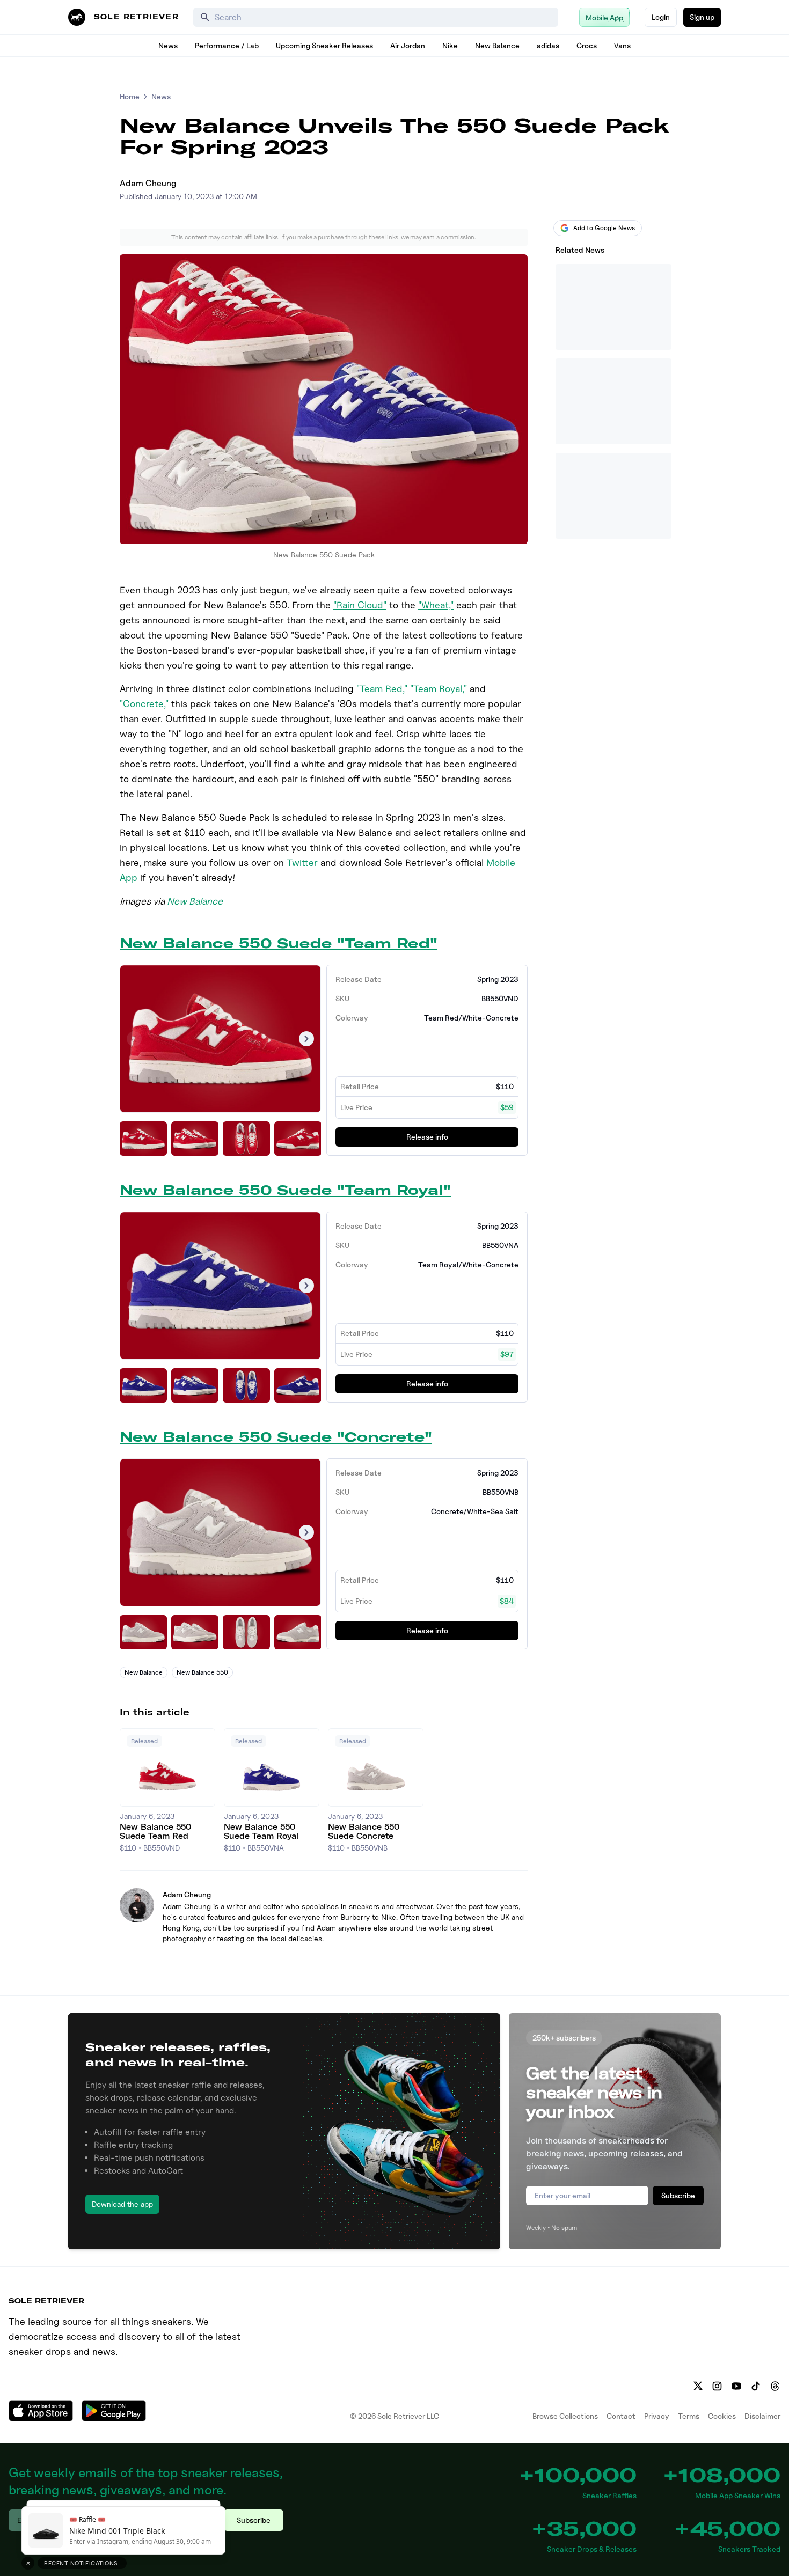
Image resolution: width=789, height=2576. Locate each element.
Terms (689, 2416)
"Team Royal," (439, 689)
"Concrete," (144, 704)
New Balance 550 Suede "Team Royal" (285, 1190)
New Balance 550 (202, 1672)
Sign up (702, 17)
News (168, 45)
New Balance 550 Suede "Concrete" (276, 1437)
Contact (621, 2416)
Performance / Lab (227, 45)
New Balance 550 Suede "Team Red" (279, 943)
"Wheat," (436, 605)
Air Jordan (408, 45)
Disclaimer (762, 2416)
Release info (427, 1137)
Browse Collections (565, 2416)
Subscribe (678, 2195)
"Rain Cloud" (360, 605)
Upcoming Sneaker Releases (324, 45)
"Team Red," (382, 689)
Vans (622, 45)
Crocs (587, 45)
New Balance (497, 45)
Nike (450, 45)
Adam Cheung (148, 183)
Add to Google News (604, 228)
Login (661, 17)
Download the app (122, 2204)
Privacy (657, 2416)
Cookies (722, 2416)
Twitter (304, 863)
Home (130, 96)
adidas (548, 45)
